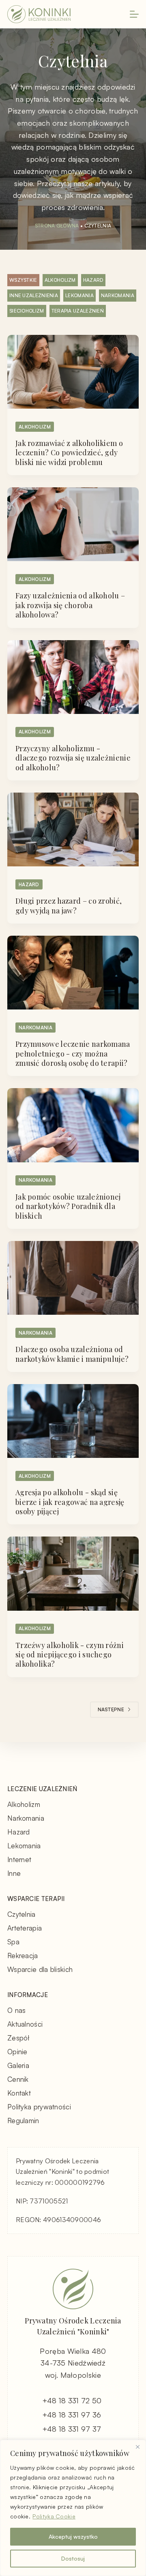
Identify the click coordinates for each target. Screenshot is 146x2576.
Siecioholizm (27, 311)
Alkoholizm (60, 280)
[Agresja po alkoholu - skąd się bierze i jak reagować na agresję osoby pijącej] (73, 1421)
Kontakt (19, 2093)
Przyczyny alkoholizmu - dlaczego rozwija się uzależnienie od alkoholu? (73, 758)
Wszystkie (23, 280)
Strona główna (57, 226)
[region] (73, 2508)
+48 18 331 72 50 (72, 2400)
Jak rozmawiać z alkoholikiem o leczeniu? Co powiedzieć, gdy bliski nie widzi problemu (69, 453)
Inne (14, 1873)
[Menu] (134, 14)
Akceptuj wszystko (73, 2536)
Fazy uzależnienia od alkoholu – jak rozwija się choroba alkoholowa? (70, 605)
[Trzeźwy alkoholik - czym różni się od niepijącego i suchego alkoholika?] (73, 1573)
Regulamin (23, 2121)
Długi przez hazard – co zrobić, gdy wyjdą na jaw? (69, 905)
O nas (17, 2010)
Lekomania (79, 295)
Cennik (18, 2079)
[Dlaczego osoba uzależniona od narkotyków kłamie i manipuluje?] (73, 1278)
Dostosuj (73, 2558)
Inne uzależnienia (34, 295)
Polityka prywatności (39, 2107)
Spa (13, 1942)
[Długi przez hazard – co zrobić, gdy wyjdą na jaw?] (73, 829)
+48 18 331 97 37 (72, 2429)
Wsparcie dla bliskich (40, 1969)
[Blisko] (137, 2447)
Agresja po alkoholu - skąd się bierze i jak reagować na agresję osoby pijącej (70, 1502)
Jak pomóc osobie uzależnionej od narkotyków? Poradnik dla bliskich (68, 1206)
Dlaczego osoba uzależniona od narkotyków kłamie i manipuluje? (72, 1354)
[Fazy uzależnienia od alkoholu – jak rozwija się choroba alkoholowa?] (73, 524)
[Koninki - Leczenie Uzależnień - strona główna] (39, 14)
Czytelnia (21, 1914)
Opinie (17, 2052)
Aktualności (25, 2024)
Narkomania (118, 295)
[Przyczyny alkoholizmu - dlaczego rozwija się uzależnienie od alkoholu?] (73, 677)
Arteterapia (25, 1928)
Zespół (19, 2038)
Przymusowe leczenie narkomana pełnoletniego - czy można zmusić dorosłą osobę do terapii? (73, 1053)
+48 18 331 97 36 (72, 2415)
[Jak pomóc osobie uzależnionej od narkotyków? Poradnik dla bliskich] (73, 1125)
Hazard (93, 280)
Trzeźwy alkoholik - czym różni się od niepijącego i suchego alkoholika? (70, 1655)
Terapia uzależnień (78, 311)
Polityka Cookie (54, 2516)
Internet (19, 1859)
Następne (111, 1709)
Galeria (18, 2065)
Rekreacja (23, 1956)
